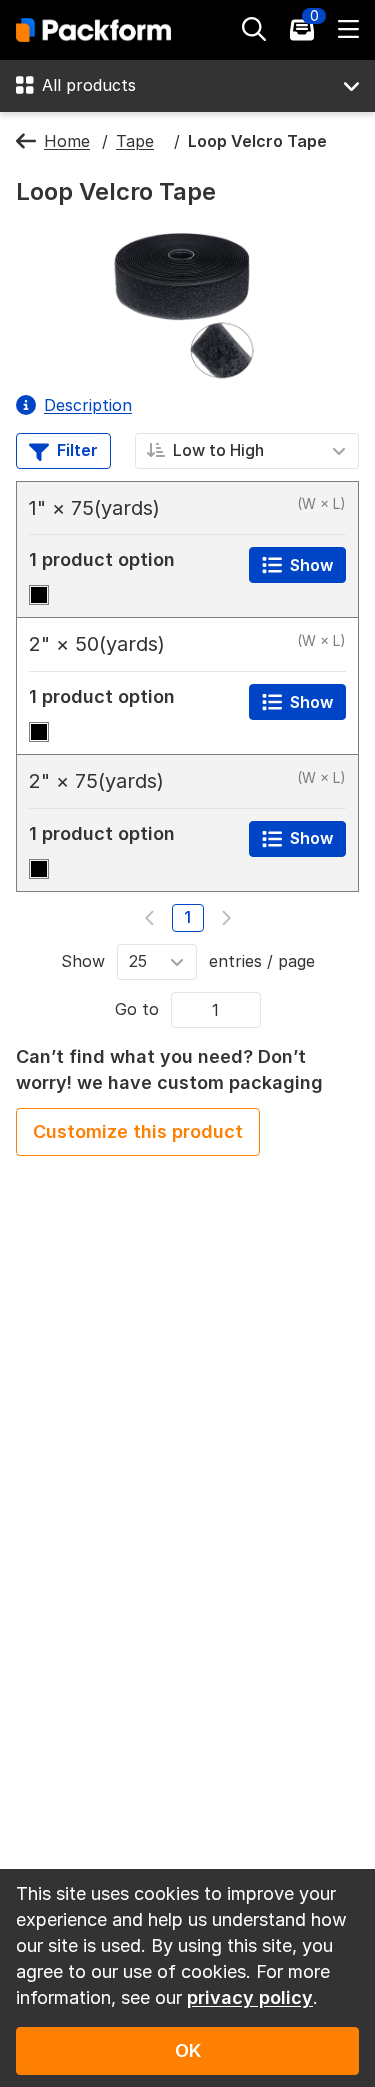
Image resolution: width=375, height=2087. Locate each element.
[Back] (26, 141)
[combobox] (248, 450)
